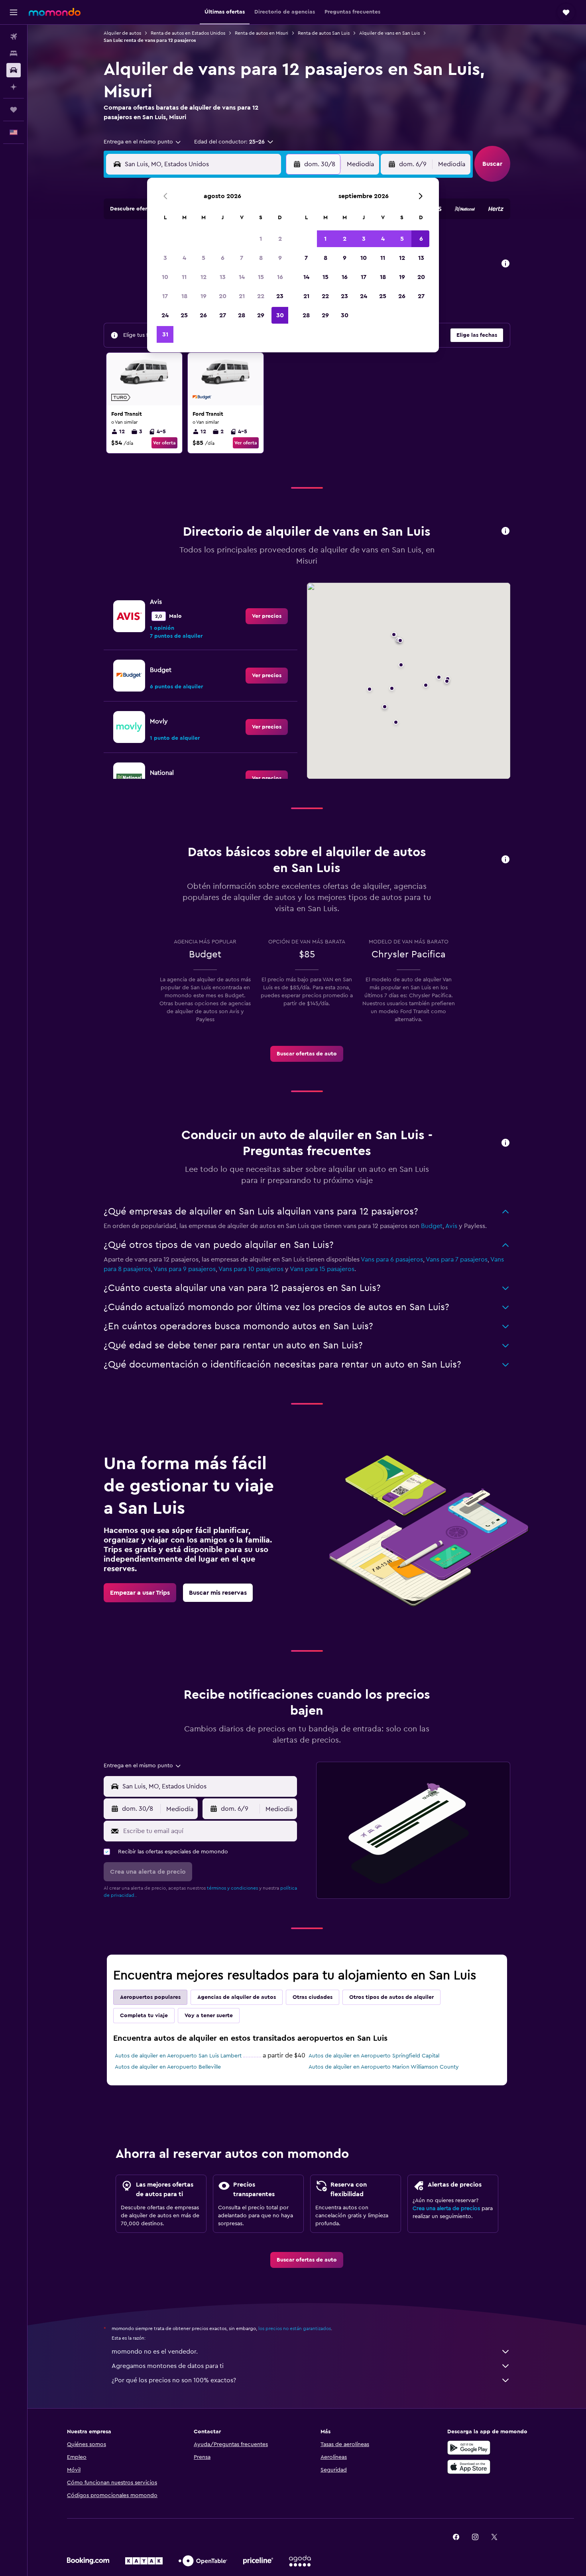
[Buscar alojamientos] (14, 53)
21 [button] (242, 296)
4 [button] (184, 258)
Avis (451, 1226)
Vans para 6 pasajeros (392, 1260)
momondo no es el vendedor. (155, 2352)
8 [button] (261, 258)
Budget (432, 1226)
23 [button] (280, 296)
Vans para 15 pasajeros (322, 1269)
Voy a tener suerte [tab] (209, 2016)
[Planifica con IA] (14, 87)
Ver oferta (164, 443)
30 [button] (280, 315)
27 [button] (223, 315)
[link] (267, 616)
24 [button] (165, 315)
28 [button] (242, 315)
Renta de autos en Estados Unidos (188, 33)
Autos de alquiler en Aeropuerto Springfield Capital (374, 2056)
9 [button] (280, 258)
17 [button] (165, 296)
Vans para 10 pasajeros (251, 1269)
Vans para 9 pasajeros (185, 1269)
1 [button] (261, 239)
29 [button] (261, 315)
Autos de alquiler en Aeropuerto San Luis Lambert (178, 2056)
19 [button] (204, 296)
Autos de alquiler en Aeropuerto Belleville (168, 2067)
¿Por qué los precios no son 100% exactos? (174, 2380)
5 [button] (204, 258)
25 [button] (184, 315)
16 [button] (280, 277)
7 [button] (242, 258)
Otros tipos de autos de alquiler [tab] (391, 1997)
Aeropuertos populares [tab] (150, 1997)
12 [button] (204, 277)
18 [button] (184, 296)
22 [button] (261, 296)
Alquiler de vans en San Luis (389, 33)
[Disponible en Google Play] (469, 2448)
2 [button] (280, 239)
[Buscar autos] (14, 70)
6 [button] (223, 258)
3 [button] (165, 258)
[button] (14, 12)
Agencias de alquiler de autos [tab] (237, 1997)
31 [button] (165, 334)
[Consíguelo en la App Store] (469, 2467)
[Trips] (14, 110)
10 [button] (165, 277)
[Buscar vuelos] (14, 37)
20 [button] (223, 296)
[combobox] (143, 142)
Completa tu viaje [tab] (144, 2016)
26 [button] (203, 315)
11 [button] (184, 277)
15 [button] (261, 277)
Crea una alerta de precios (446, 2209)
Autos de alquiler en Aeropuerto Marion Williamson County (384, 2067)
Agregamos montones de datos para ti (168, 2366)
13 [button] (223, 277)
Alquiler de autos (122, 33)
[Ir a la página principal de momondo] (55, 12)
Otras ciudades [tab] (313, 1997)
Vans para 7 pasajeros (457, 1260)
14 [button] (242, 277)
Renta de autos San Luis (324, 33)
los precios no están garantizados (295, 2328)
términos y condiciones (232, 1888)
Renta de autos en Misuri (262, 33)
